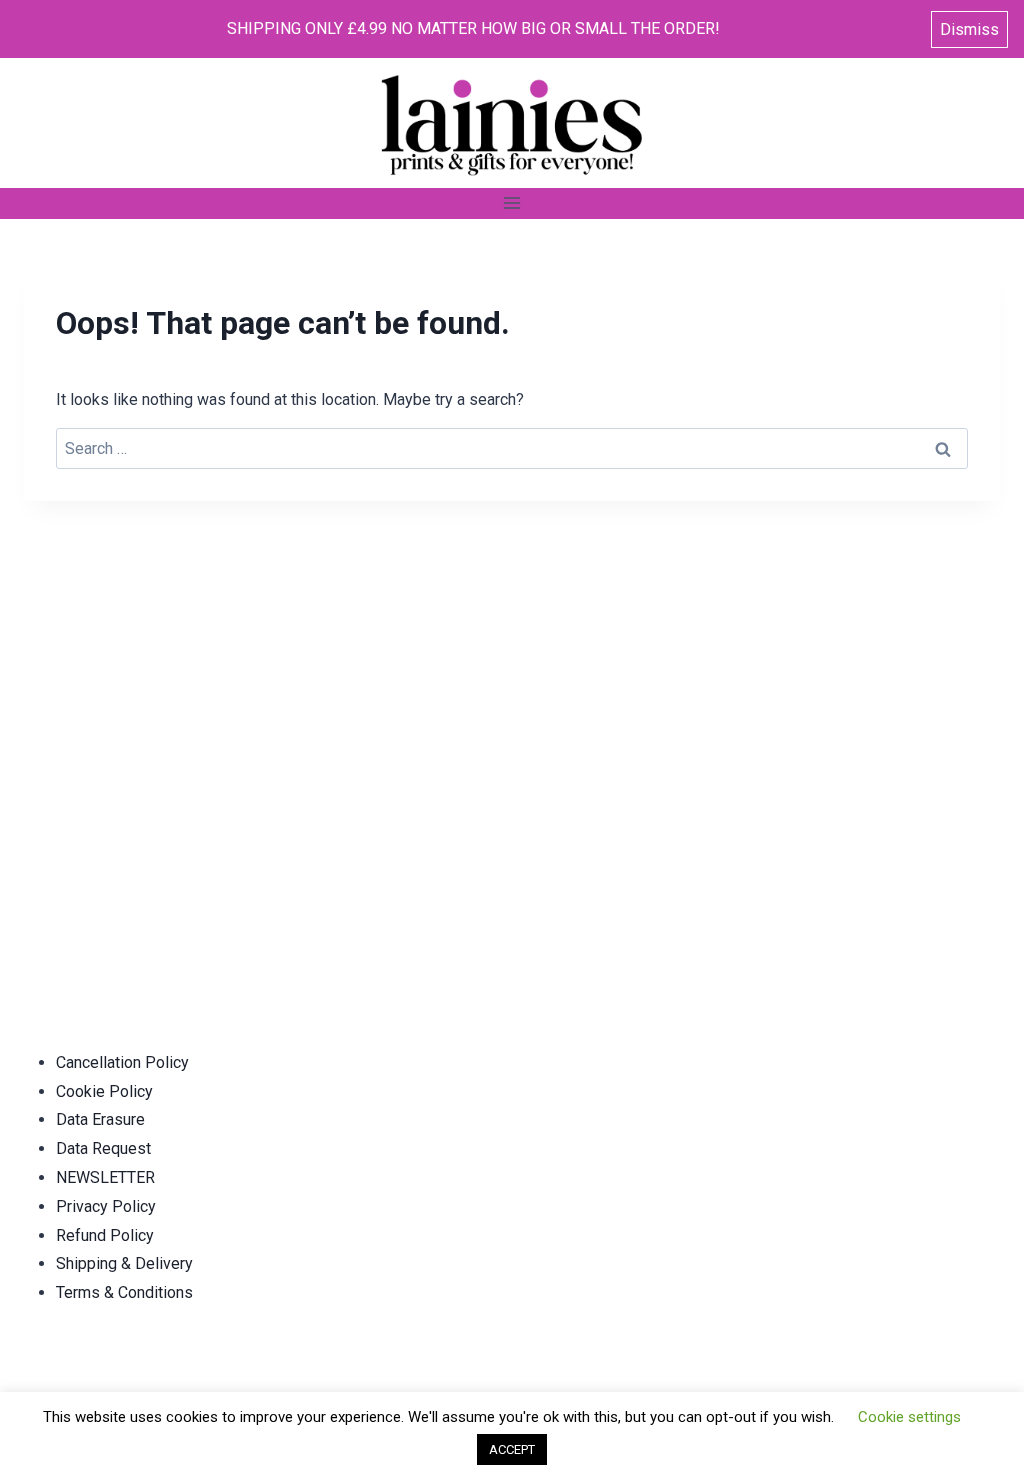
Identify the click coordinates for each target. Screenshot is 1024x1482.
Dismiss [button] (969, 29)
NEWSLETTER (105, 1177)
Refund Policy (105, 1235)
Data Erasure (100, 1119)
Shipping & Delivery (124, 1263)
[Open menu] (512, 203)
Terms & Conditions (124, 1292)
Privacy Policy (106, 1206)
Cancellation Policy (122, 1062)
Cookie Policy (104, 1091)
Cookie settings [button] (909, 1417)
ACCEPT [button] (512, 1449)
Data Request (103, 1148)
